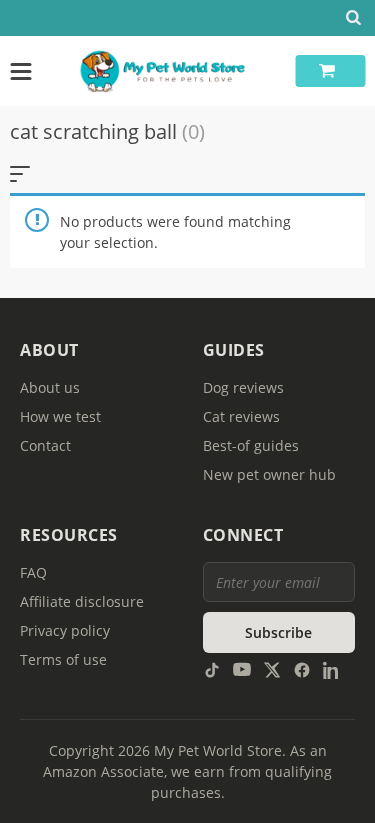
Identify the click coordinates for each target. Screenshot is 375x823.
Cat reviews (241, 416)
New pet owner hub (269, 474)
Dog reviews (243, 387)
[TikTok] (212, 668)
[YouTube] (242, 668)
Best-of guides (251, 445)
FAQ (33, 572)
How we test (60, 416)
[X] (272, 668)
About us (50, 387)
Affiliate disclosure (82, 601)
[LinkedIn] (332, 668)
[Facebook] (302, 668)
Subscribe (278, 632)
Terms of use (63, 659)
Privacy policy (65, 630)
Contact (45, 445)
